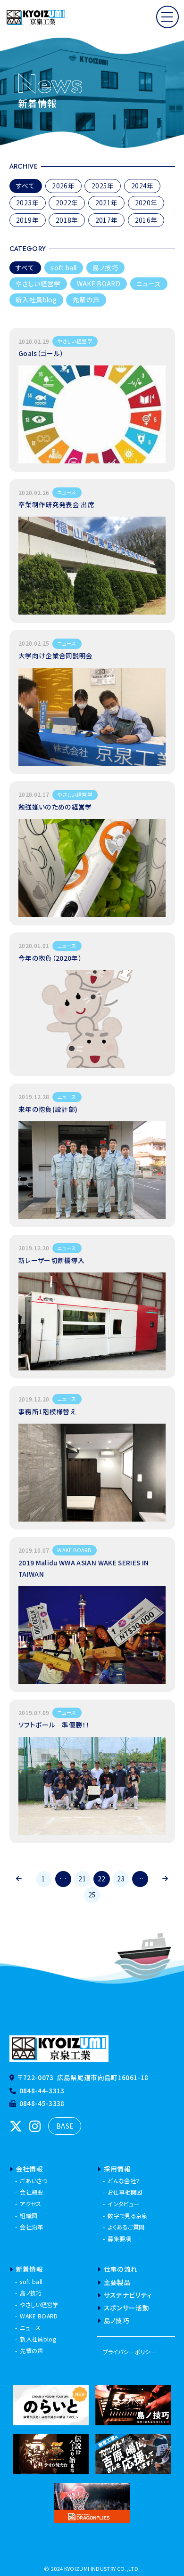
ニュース (149, 284)
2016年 (146, 220)
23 (121, 1879)
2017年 (107, 220)
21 (82, 1879)
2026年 (63, 186)
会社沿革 (31, 2227)
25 (92, 1895)
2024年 (142, 186)
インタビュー (123, 2204)
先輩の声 (86, 300)
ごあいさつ (33, 2181)
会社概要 (31, 2192)
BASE (65, 2126)
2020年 (146, 203)
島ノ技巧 (105, 267)
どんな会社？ (124, 2181)
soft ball (63, 267)
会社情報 (29, 2169)
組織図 (29, 2216)
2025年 (103, 186)
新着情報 (29, 2269)
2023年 (27, 203)
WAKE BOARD (99, 284)
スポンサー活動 (126, 2308)
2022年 (67, 203)
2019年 (27, 220)
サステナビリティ (128, 2295)
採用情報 (117, 2169)
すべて (25, 186)
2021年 (107, 203)
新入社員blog (36, 300)
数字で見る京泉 (127, 2216)
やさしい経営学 (38, 284)
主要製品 (117, 2282)
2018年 (67, 220)
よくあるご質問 (126, 2227)
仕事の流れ (121, 2269)
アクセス (30, 2204)
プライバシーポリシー (130, 2352)
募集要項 (119, 2239)
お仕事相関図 (125, 2192)
